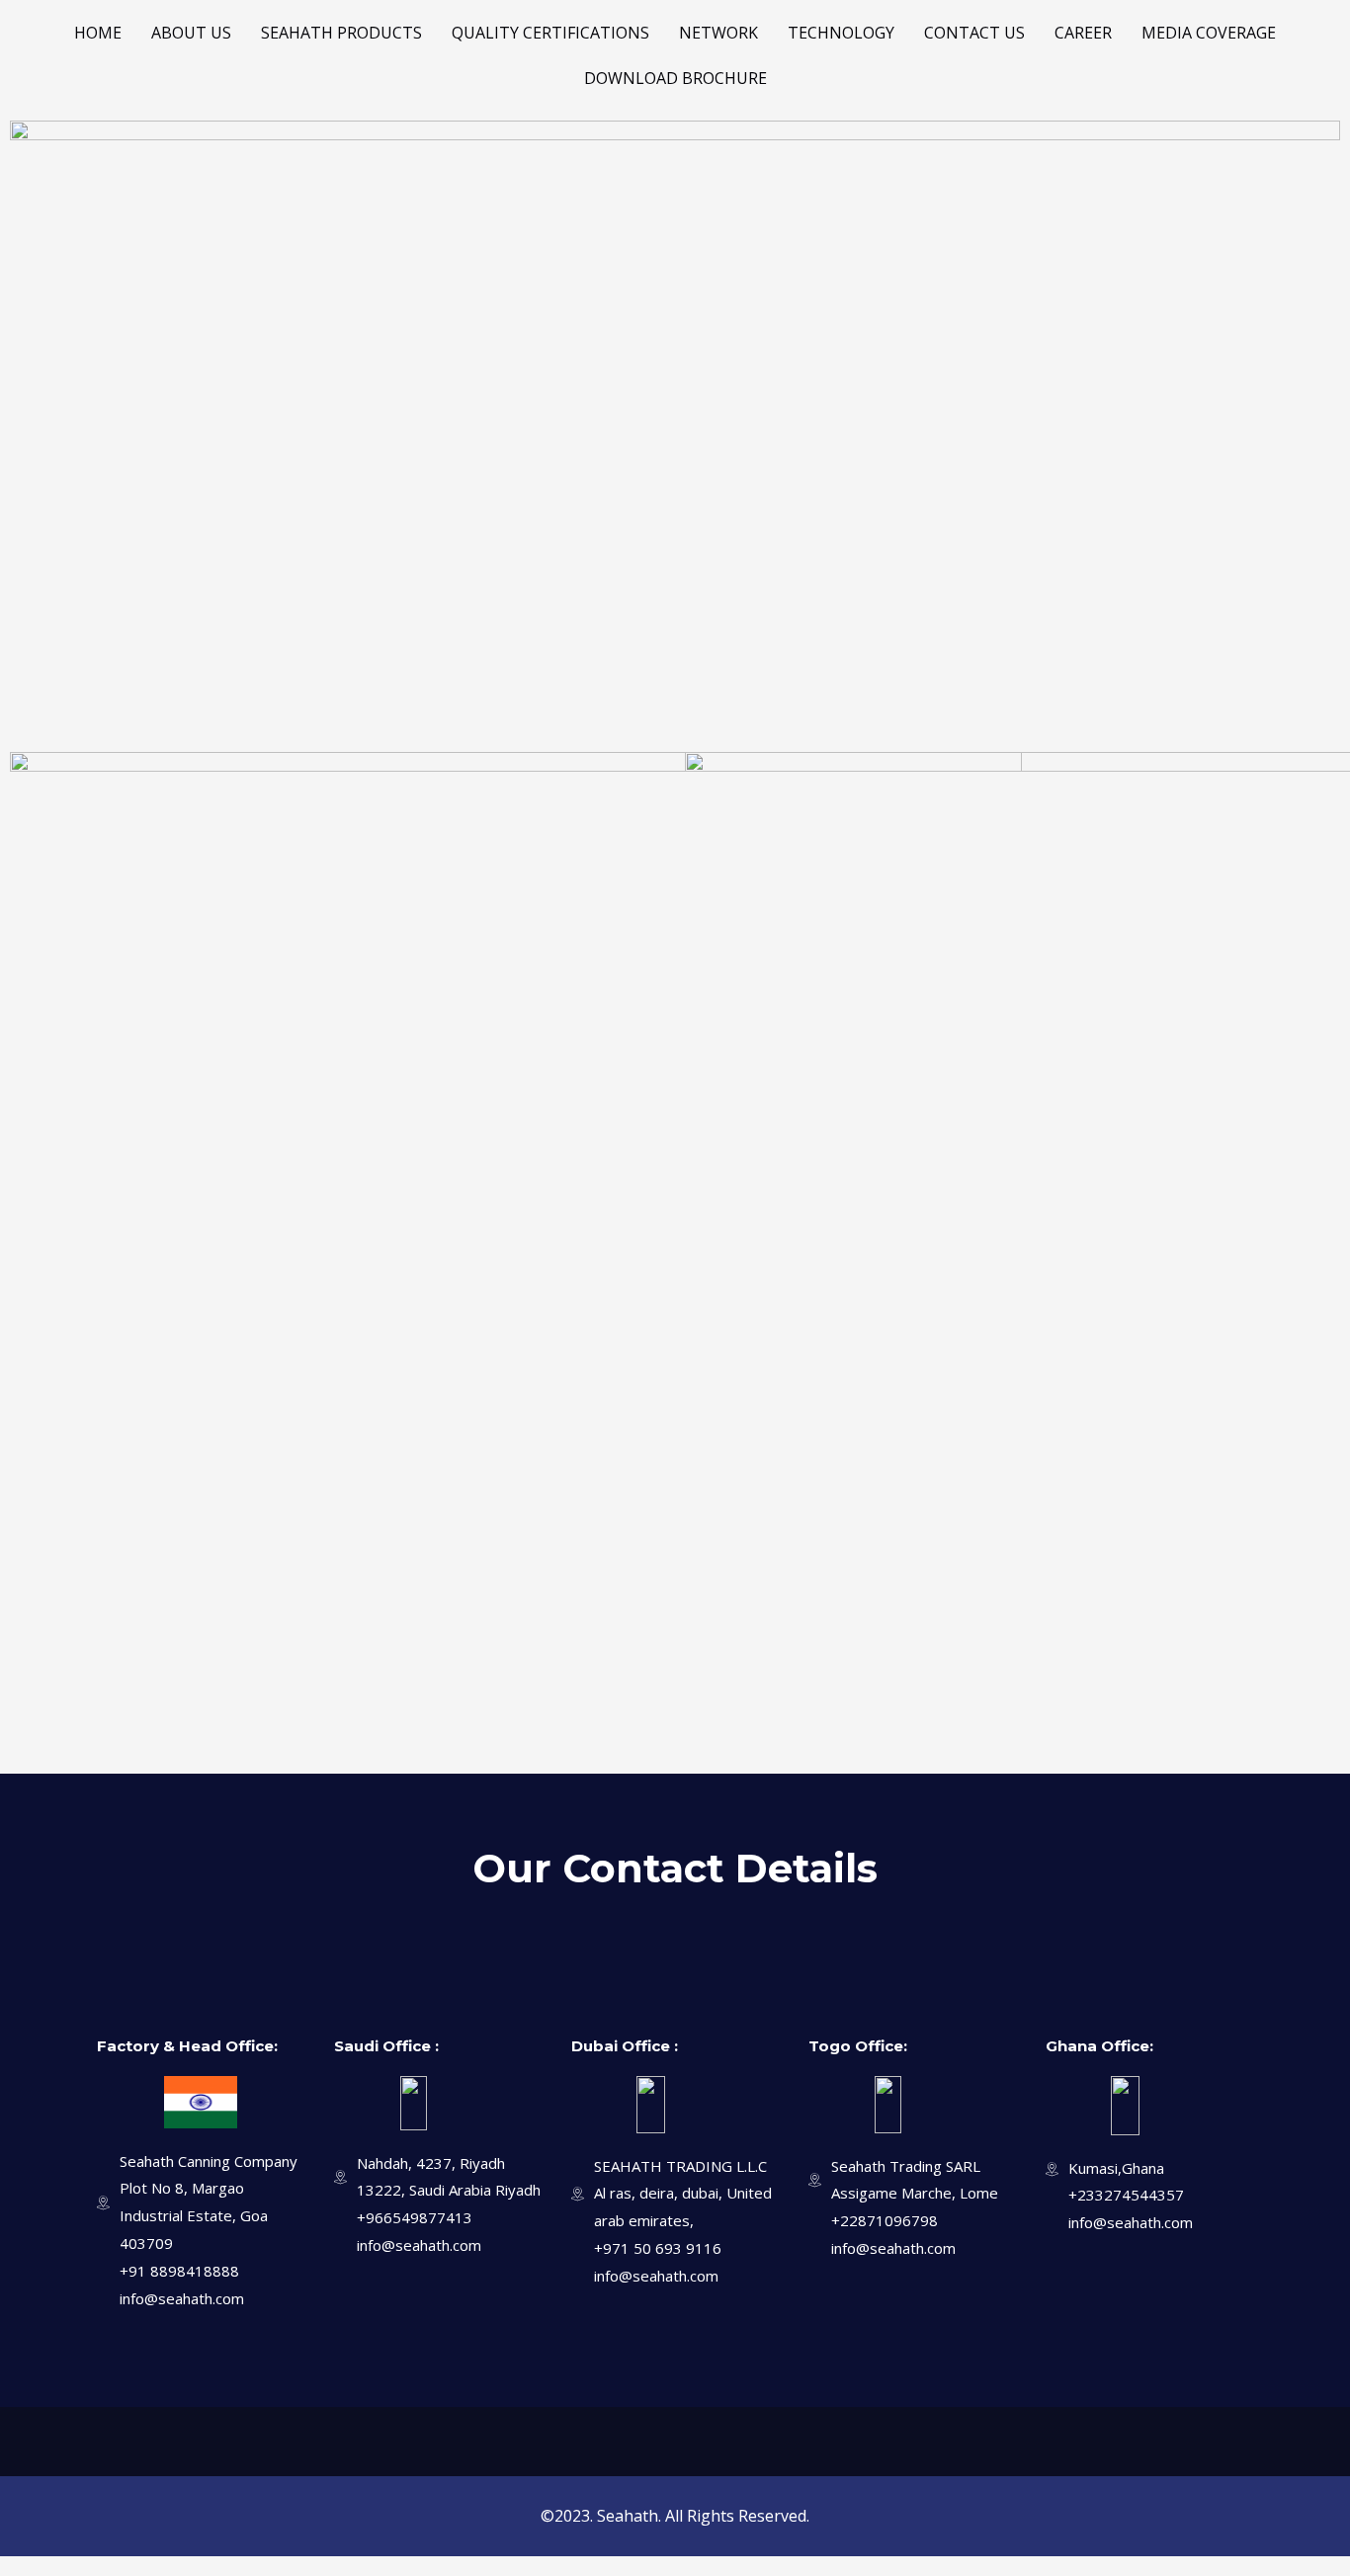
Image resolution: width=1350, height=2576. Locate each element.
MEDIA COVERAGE (1209, 33)
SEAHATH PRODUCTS (341, 33)
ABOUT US (191, 33)
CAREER (1083, 33)
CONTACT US (974, 33)
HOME (98, 33)
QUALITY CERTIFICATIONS (550, 33)
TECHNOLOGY (841, 33)
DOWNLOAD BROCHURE (675, 78)
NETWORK (718, 33)
